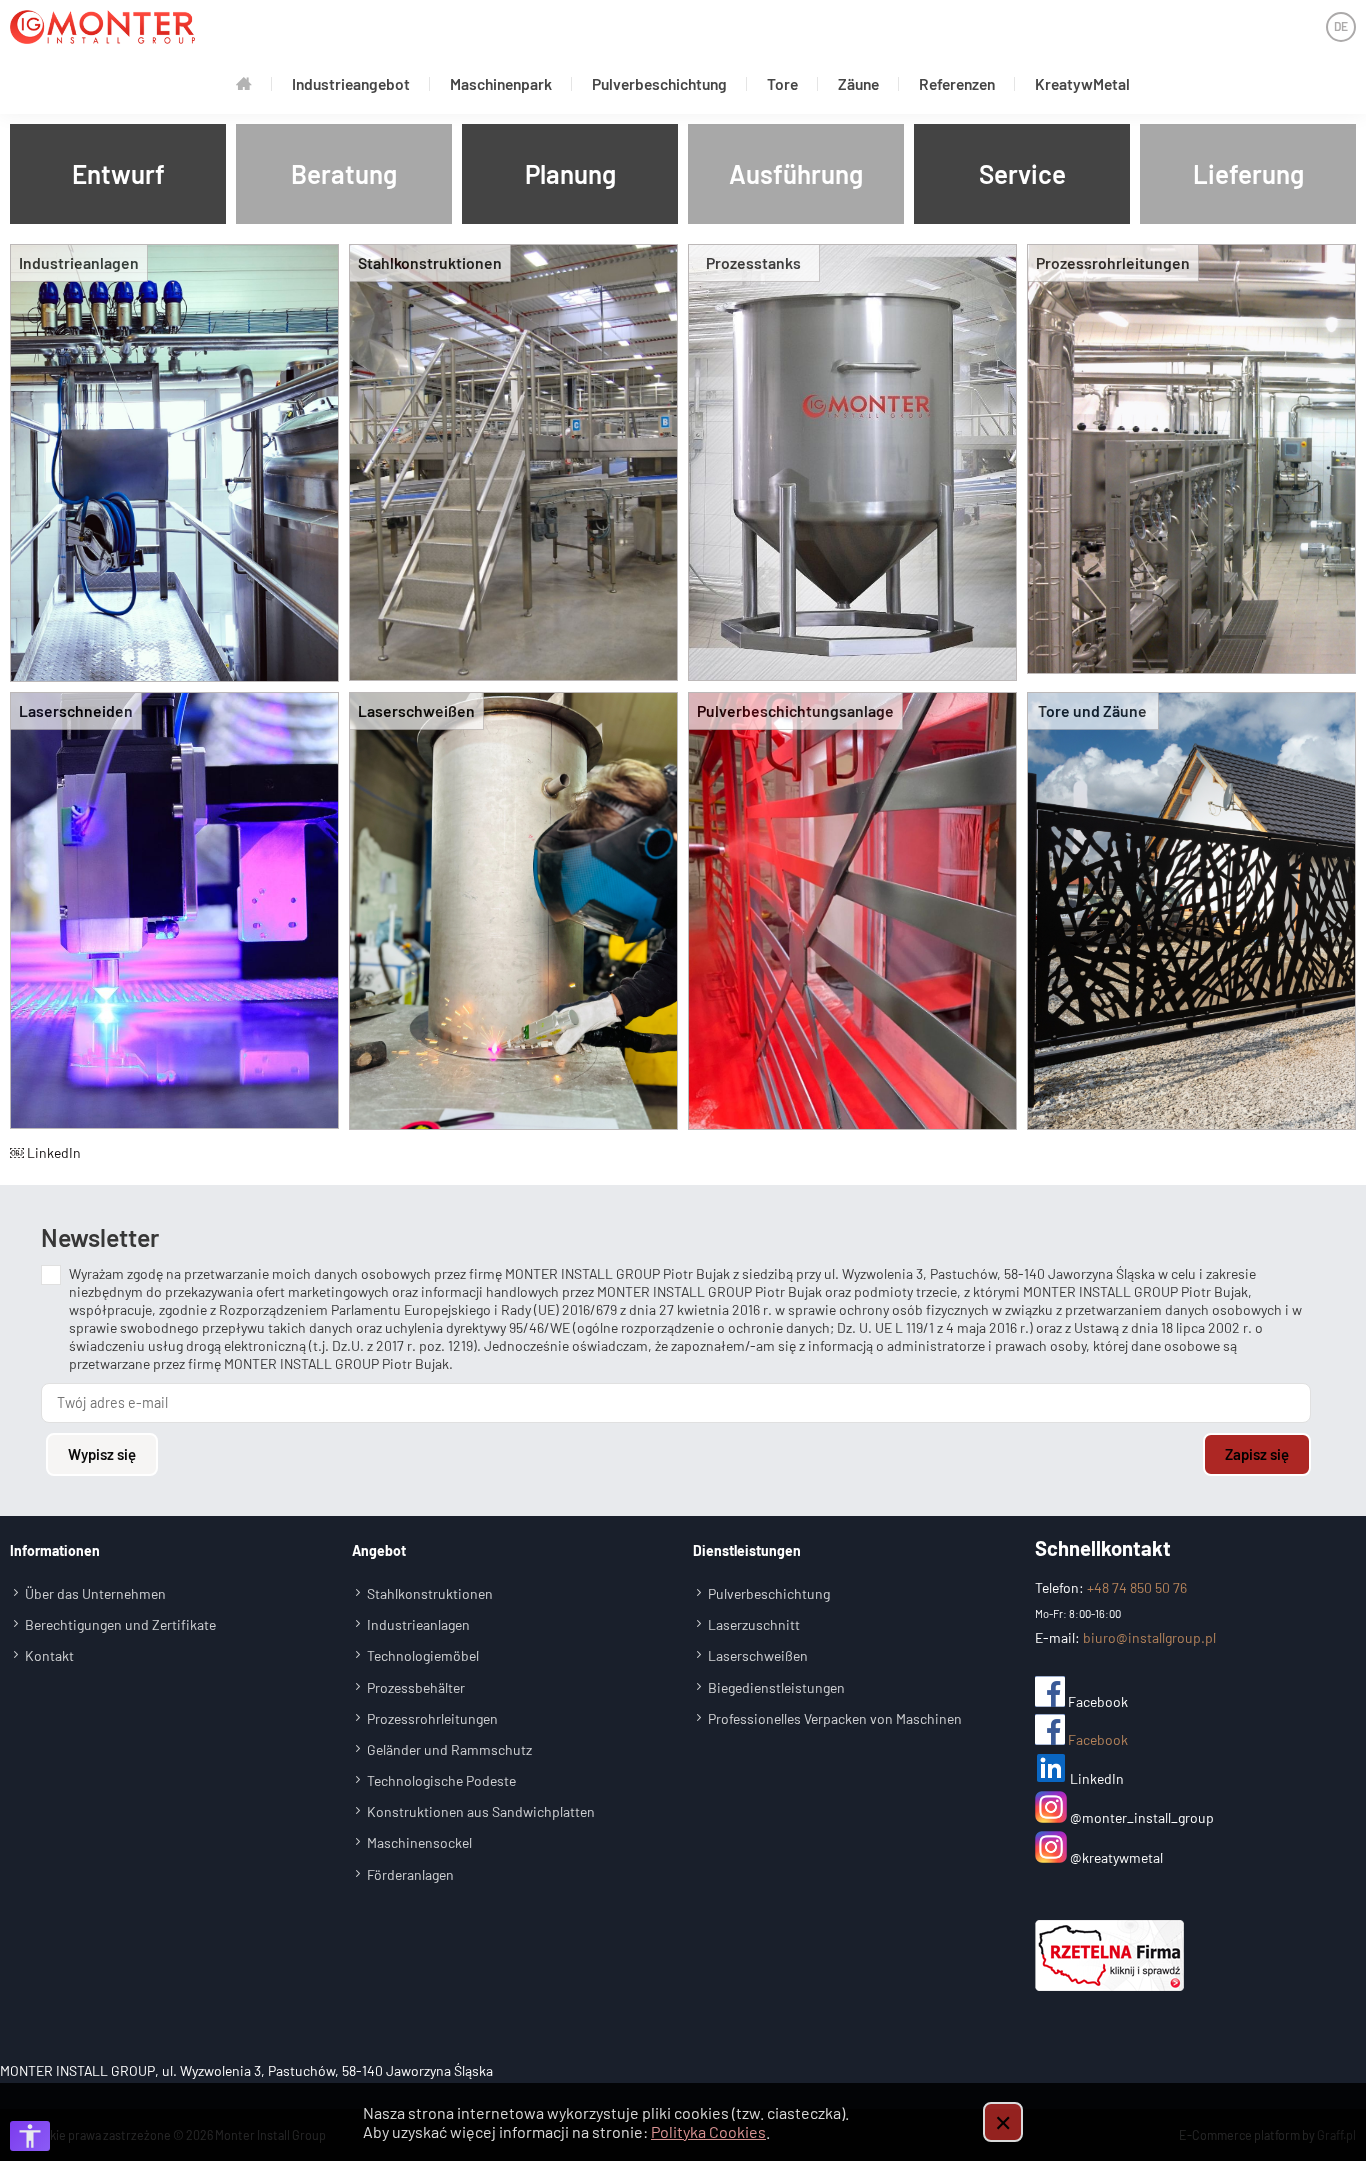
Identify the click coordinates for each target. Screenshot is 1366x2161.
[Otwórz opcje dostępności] (30, 2136)
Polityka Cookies (708, 2131)
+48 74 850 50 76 (1137, 1587)
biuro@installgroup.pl (1149, 1637)
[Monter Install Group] (102, 27)
